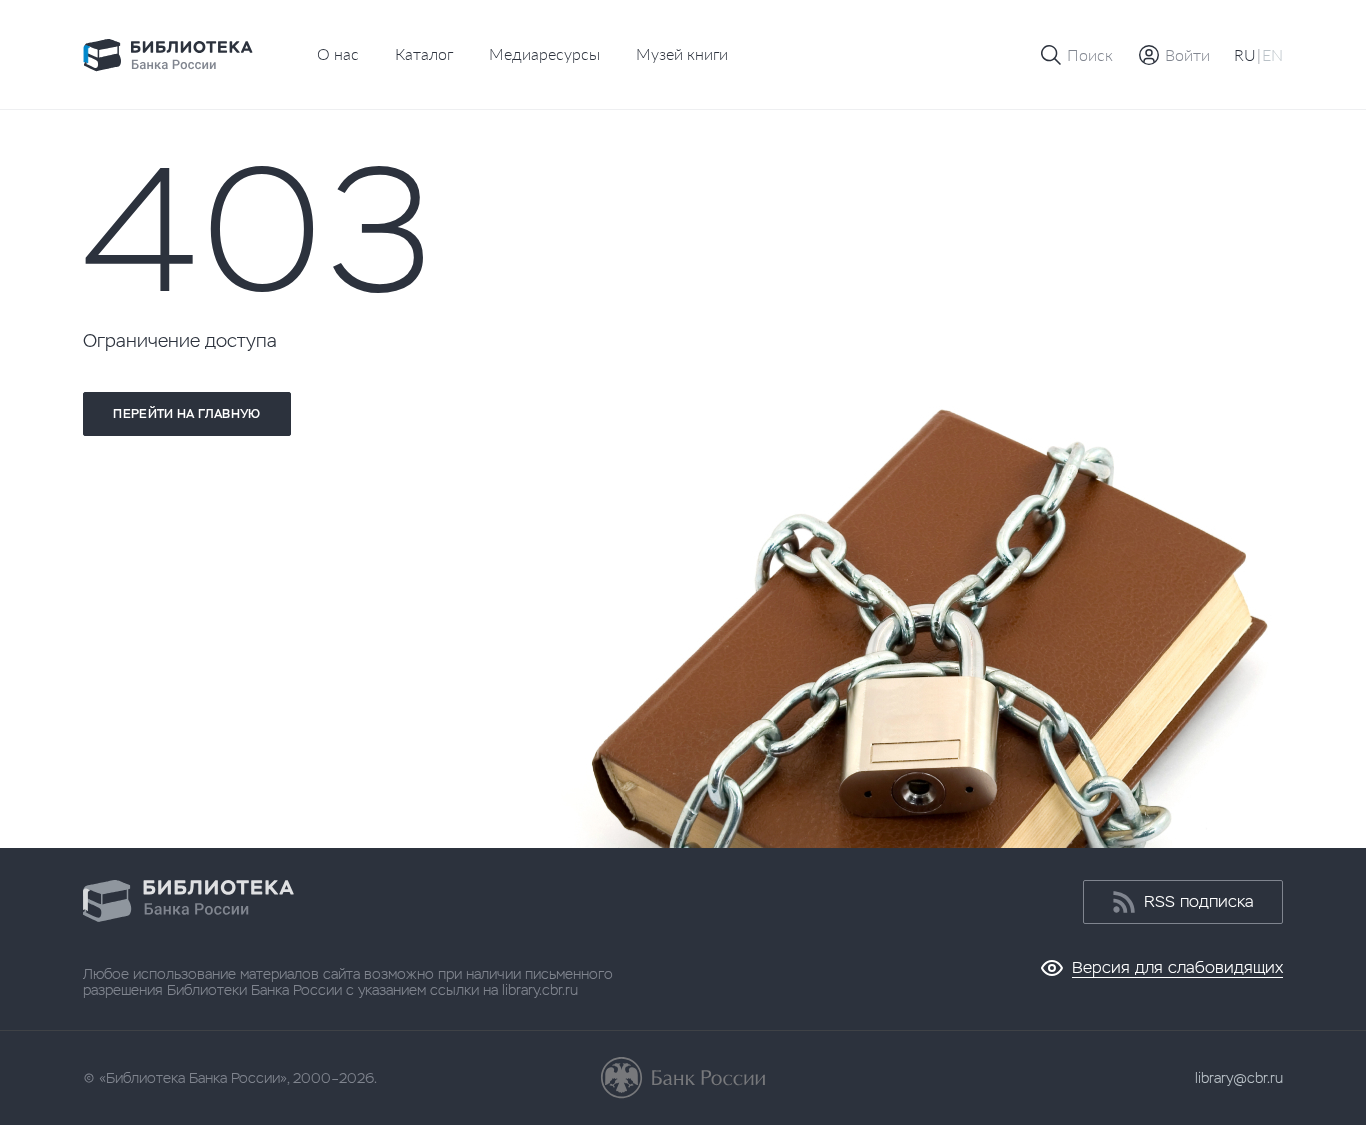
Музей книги (682, 53)
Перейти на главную (186, 414)
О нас (338, 53)
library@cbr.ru (1239, 1078)
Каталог (424, 53)
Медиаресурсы (544, 53)
